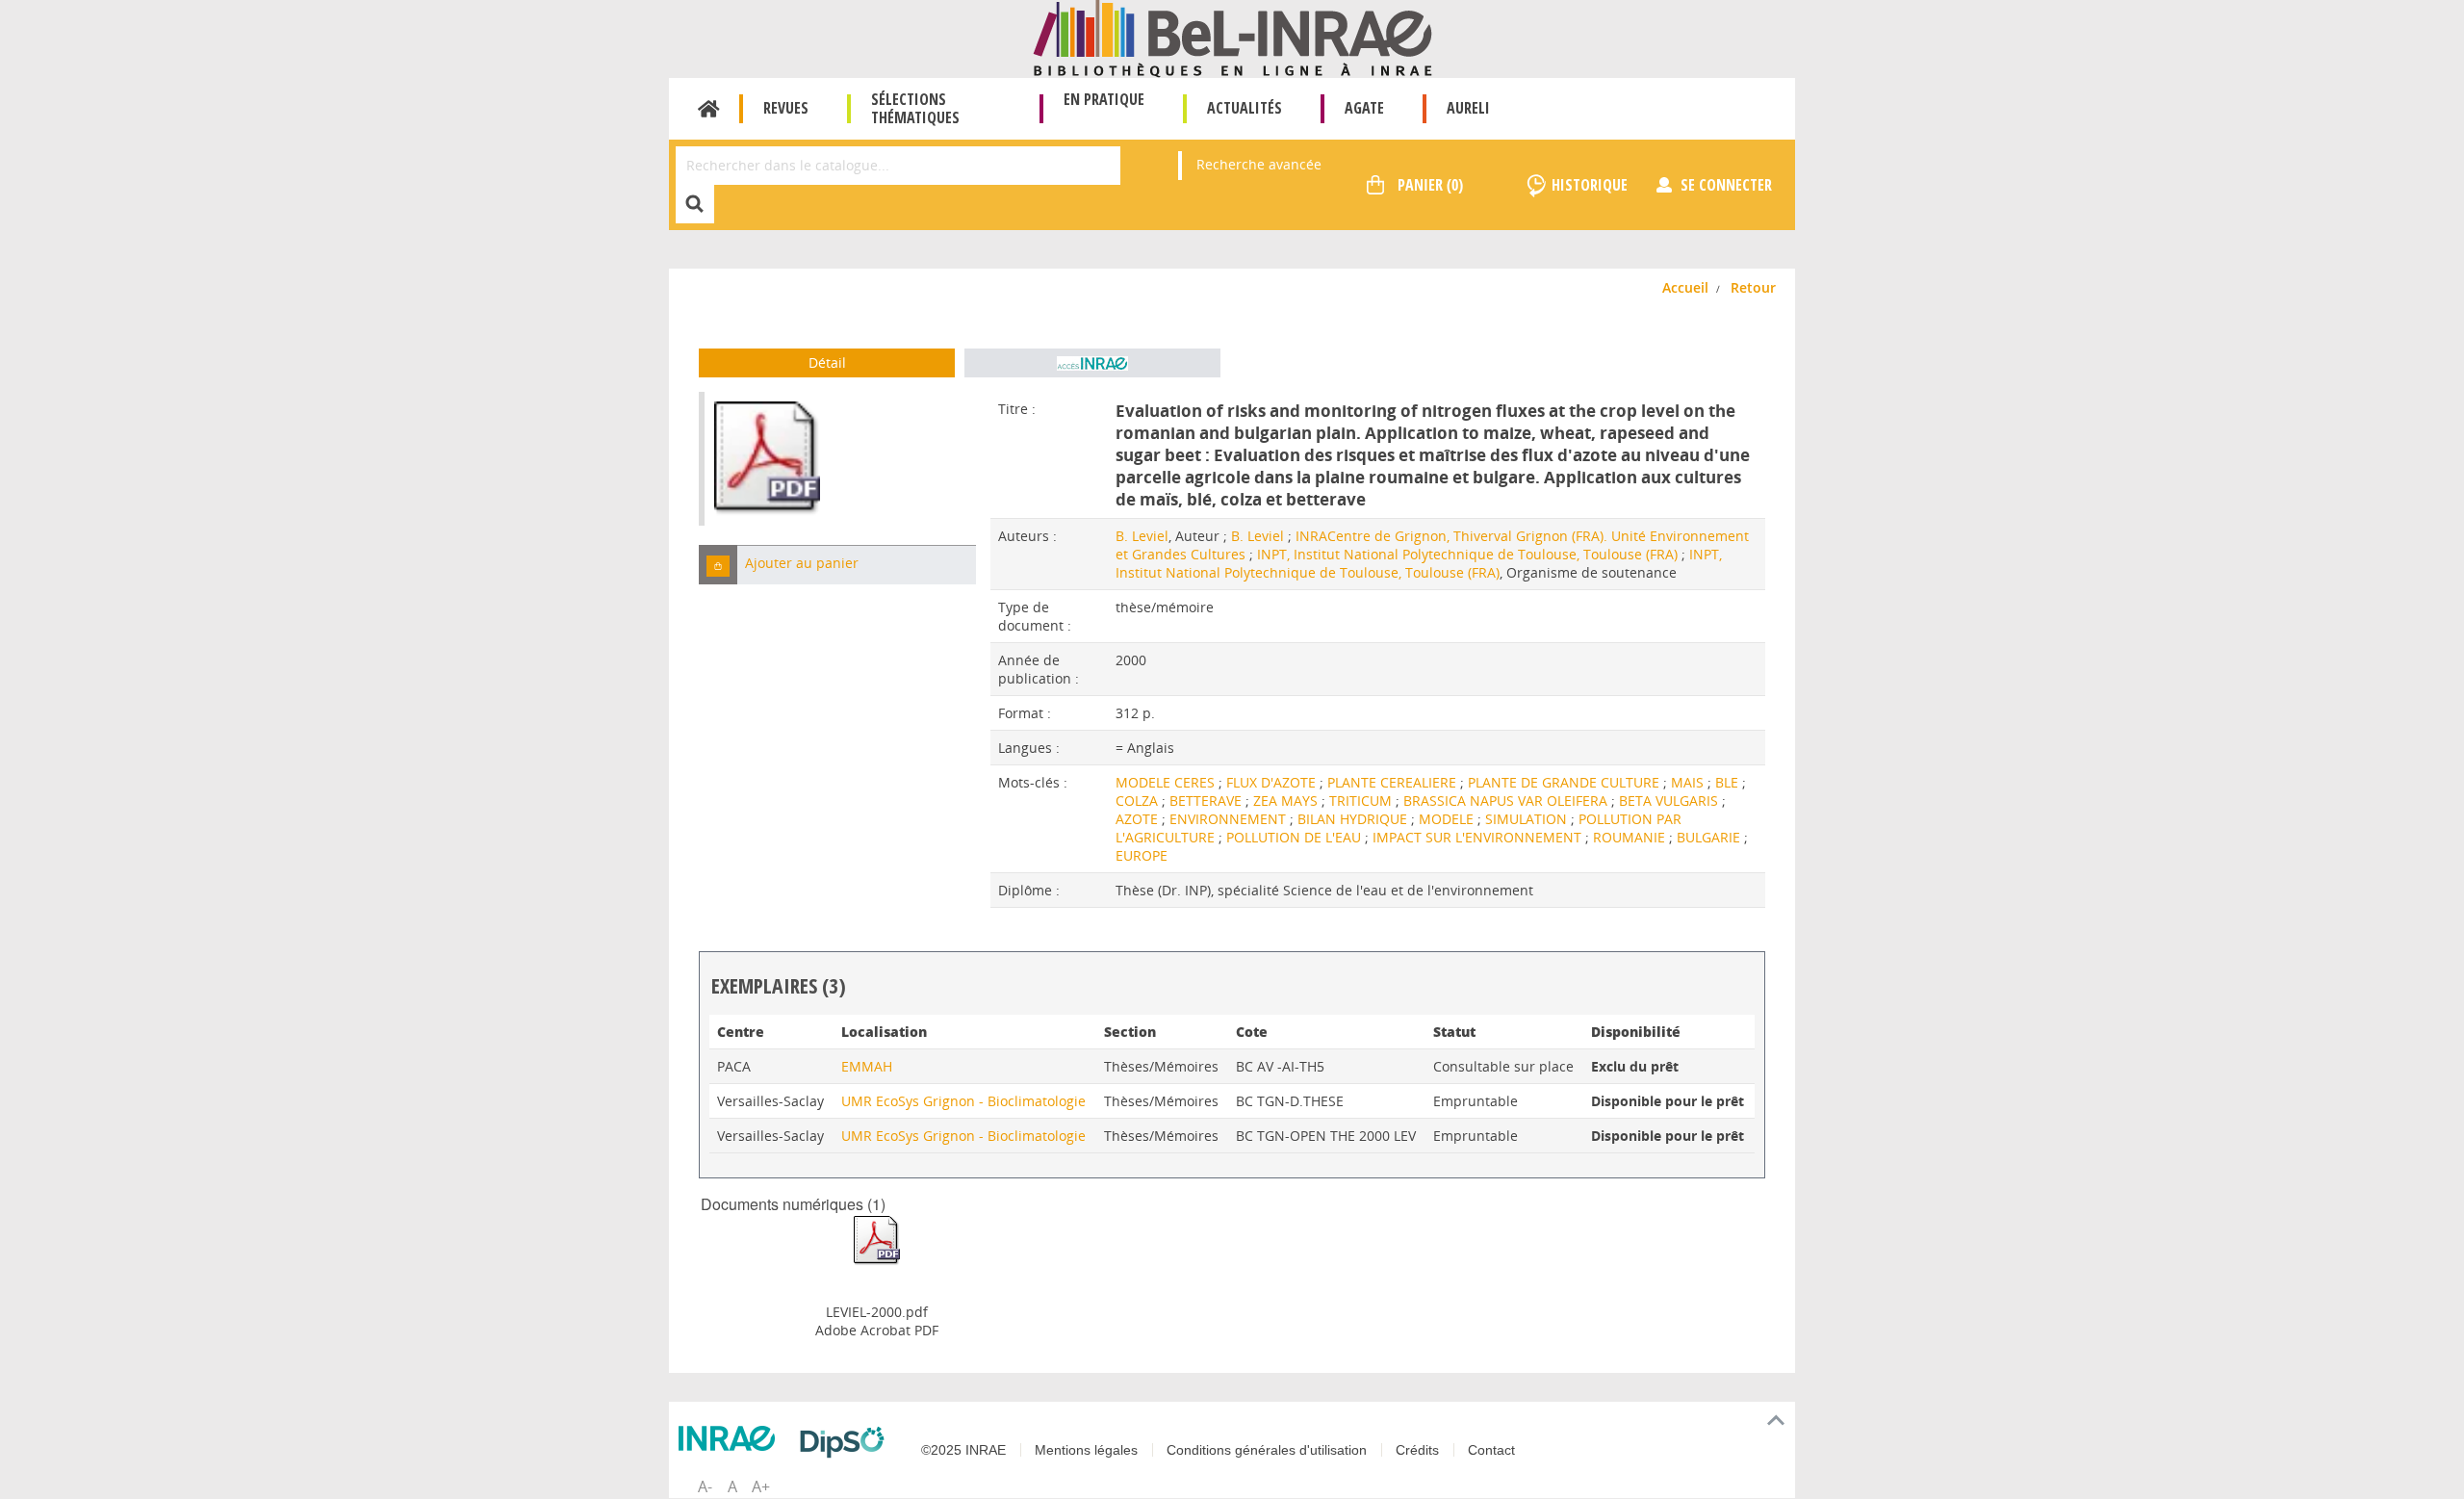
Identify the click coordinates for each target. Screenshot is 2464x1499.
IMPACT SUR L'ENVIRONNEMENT (1479, 837)
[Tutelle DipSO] (847, 1442)
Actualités (1245, 108)
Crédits (1417, 1450)
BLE (1729, 782)
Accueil (709, 109)
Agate (1364, 108)
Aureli (1468, 108)
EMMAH (867, 1066)
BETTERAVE (1207, 801)
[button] (718, 565)
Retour (1753, 287)
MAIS (1689, 782)
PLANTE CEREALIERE (1394, 782)
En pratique (1104, 99)
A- (705, 1486)
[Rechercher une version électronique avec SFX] (1092, 363)
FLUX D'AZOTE (1273, 782)
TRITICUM (1362, 801)
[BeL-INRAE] (1232, 37)
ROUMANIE (1631, 837)
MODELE (1448, 819)
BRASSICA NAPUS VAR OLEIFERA (1507, 801)
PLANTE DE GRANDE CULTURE (1566, 782)
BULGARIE (1710, 837)
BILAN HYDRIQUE (1354, 819)
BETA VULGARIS (1670, 801)
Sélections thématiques (915, 108)
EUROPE (1142, 855)
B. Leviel (1142, 536)
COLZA (1139, 801)
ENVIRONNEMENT (1230, 819)
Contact (1491, 1450)
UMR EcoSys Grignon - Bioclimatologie (963, 1101)
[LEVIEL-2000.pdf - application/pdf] (877, 1240)
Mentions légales (1086, 1450)
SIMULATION (1528, 819)
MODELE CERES (1167, 782)
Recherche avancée (1259, 164)
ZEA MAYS (1287, 801)
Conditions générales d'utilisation (1267, 1450)
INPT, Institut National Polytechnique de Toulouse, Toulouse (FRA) (1467, 554)
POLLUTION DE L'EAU (1296, 837)
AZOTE (1139, 819)
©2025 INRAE (963, 1450)
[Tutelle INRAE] (731, 1438)
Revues (786, 108)
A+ (761, 1486)
